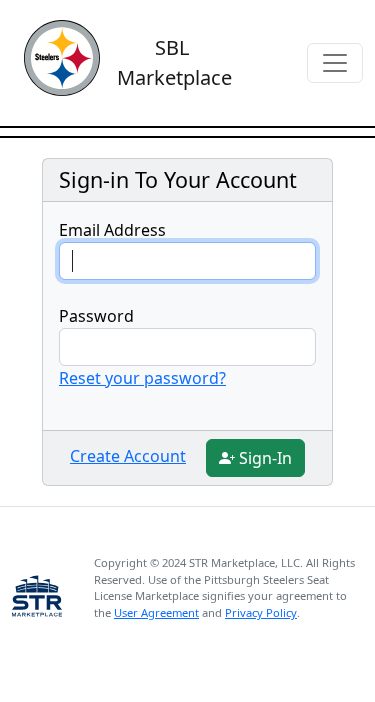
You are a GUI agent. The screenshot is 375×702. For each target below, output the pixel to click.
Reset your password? (142, 378)
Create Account (128, 456)
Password (96, 316)
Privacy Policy (261, 612)
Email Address (112, 230)
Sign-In (263, 458)
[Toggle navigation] (335, 63)
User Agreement (156, 612)
